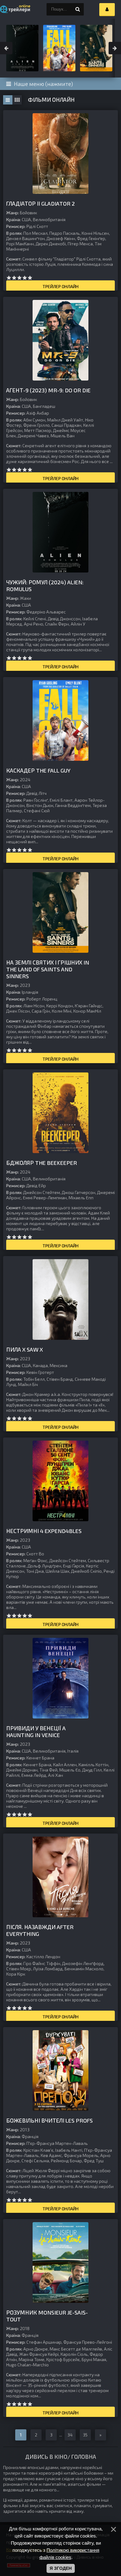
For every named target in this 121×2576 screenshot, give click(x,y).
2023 (25, 985)
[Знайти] (78, 9)
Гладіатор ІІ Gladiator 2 (40, 203)
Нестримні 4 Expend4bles (44, 1531)
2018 (25, 2328)
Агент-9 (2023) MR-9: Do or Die (48, 390)
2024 (25, 780)
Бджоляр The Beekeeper (42, 1163)
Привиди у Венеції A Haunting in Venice (36, 1731)
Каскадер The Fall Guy (38, 770)
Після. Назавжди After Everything (40, 1930)
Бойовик (28, 213)
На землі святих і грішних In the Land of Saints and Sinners (48, 969)
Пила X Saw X (25, 1349)
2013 (25, 2130)
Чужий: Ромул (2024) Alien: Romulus (45, 586)
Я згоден (61, 2568)
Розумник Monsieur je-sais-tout (47, 2316)
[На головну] (16, 9)
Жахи (25, 598)
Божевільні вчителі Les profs (49, 2120)
